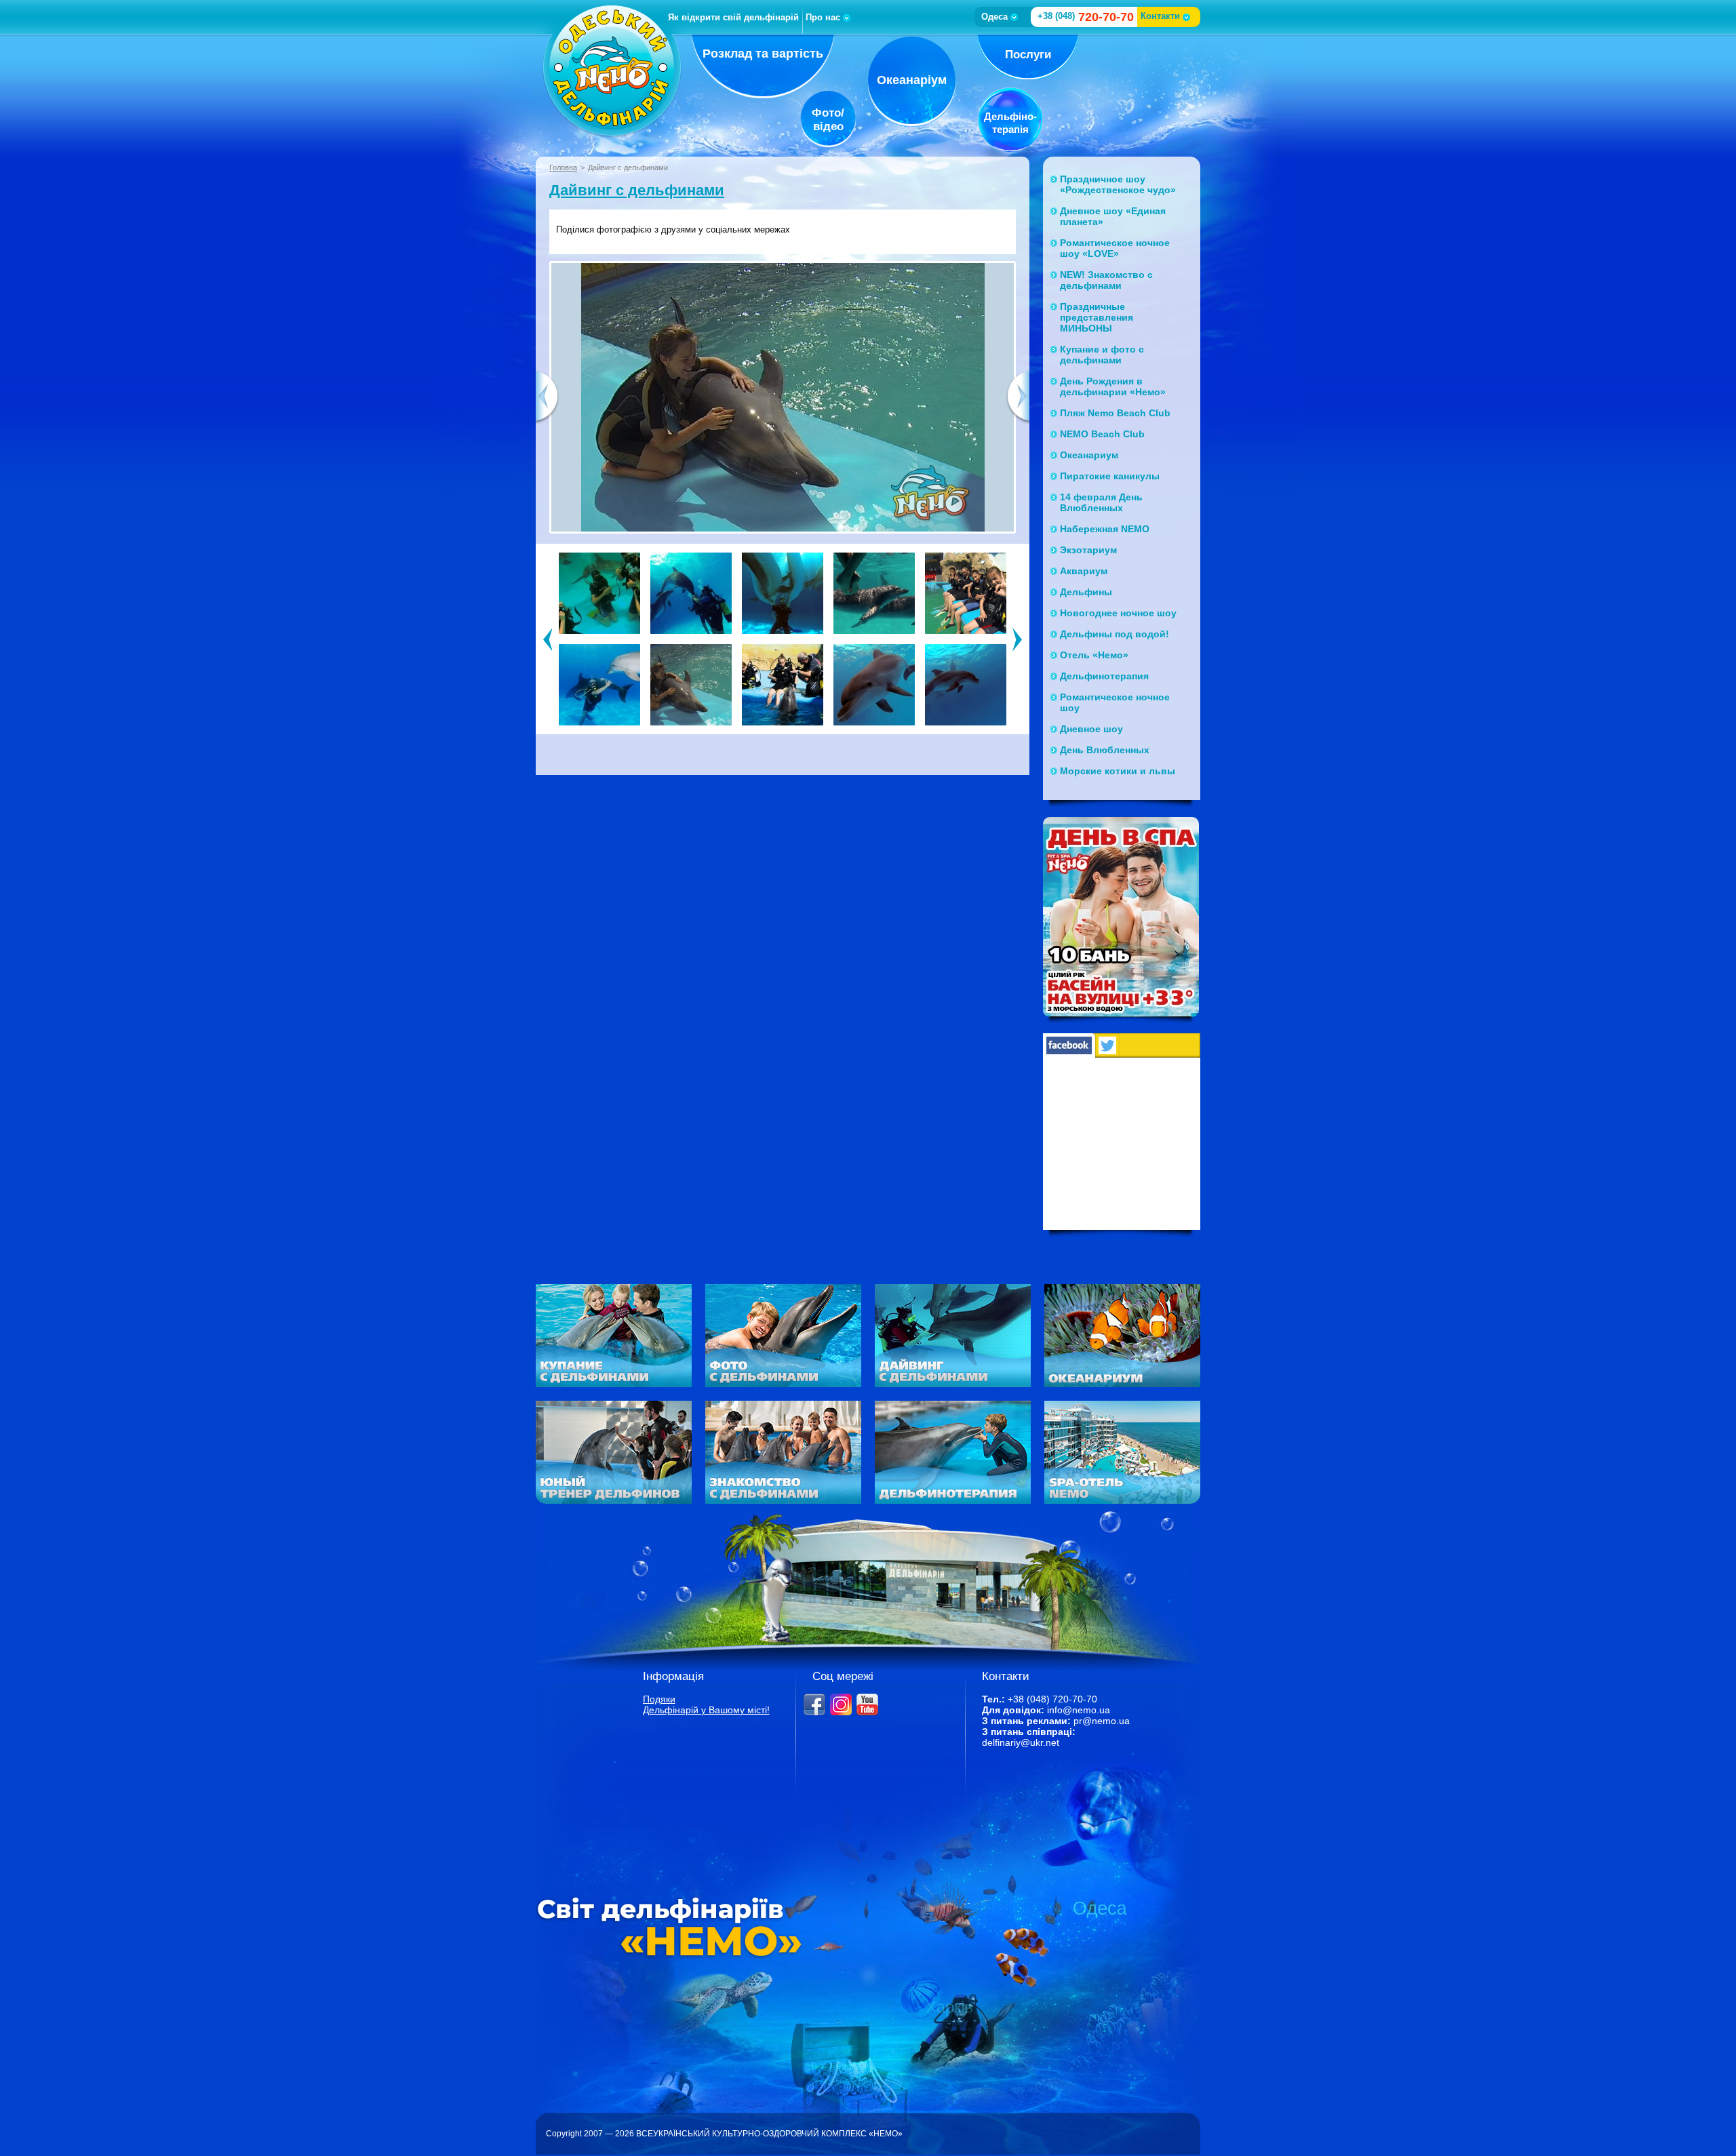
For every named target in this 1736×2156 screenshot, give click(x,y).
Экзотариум (1088, 550)
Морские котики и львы (1118, 771)
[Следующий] (1018, 639)
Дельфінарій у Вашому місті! (706, 1710)
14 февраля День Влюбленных (1101, 502)
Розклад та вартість (763, 54)
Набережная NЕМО (1105, 529)
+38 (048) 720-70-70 (1052, 1699)
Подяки (659, 1699)
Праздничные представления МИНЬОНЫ (1097, 317)
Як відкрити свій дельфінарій (733, 17)
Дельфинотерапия (1104, 676)
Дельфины (1086, 592)
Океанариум (1089, 455)
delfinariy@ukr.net (1021, 1742)
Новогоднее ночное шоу (1118, 613)
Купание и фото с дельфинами (1102, 355)
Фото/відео (828, 120)
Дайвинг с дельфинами (637, 190)
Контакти (1160, 16)
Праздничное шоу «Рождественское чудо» (1118, 184)
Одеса (994, 17)
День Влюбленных (1105, 750)
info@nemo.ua (1079, 1710)
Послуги (1028, 55)
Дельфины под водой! (1114, 634)
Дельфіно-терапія (1010, 123)
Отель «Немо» (1094, 655)
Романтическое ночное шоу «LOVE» (1115, 248)
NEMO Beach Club (1102, 434)
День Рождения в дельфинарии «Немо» (1113, 386)
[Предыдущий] (548, 639)
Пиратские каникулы (1110, 476)
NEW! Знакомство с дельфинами (1106, 280)
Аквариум (1084, 571)
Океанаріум (912, 80)
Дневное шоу (1091, 729)
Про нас (823, 17)
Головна (563, 167)
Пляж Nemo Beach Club (1115, 413)
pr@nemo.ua (1102, 1721)
